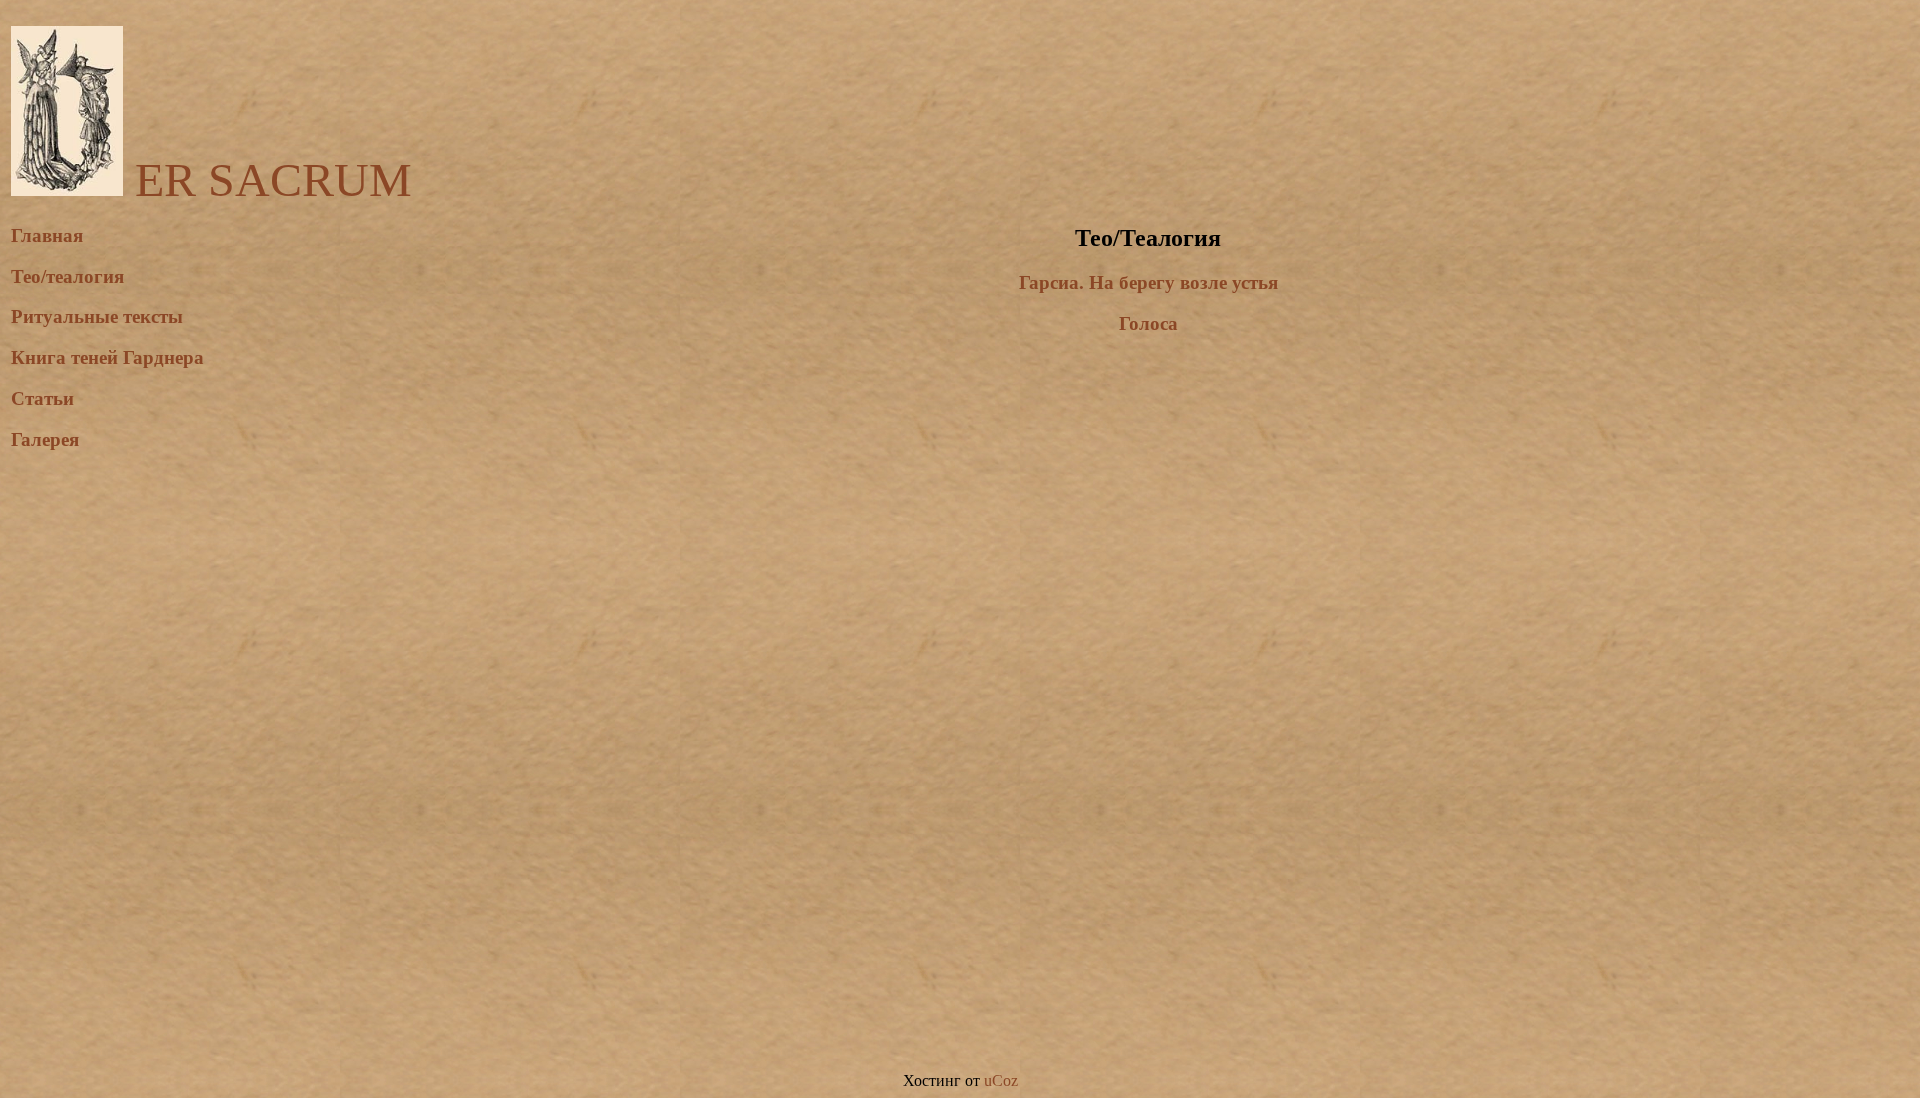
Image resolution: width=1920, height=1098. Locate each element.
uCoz (1001, 1080)
